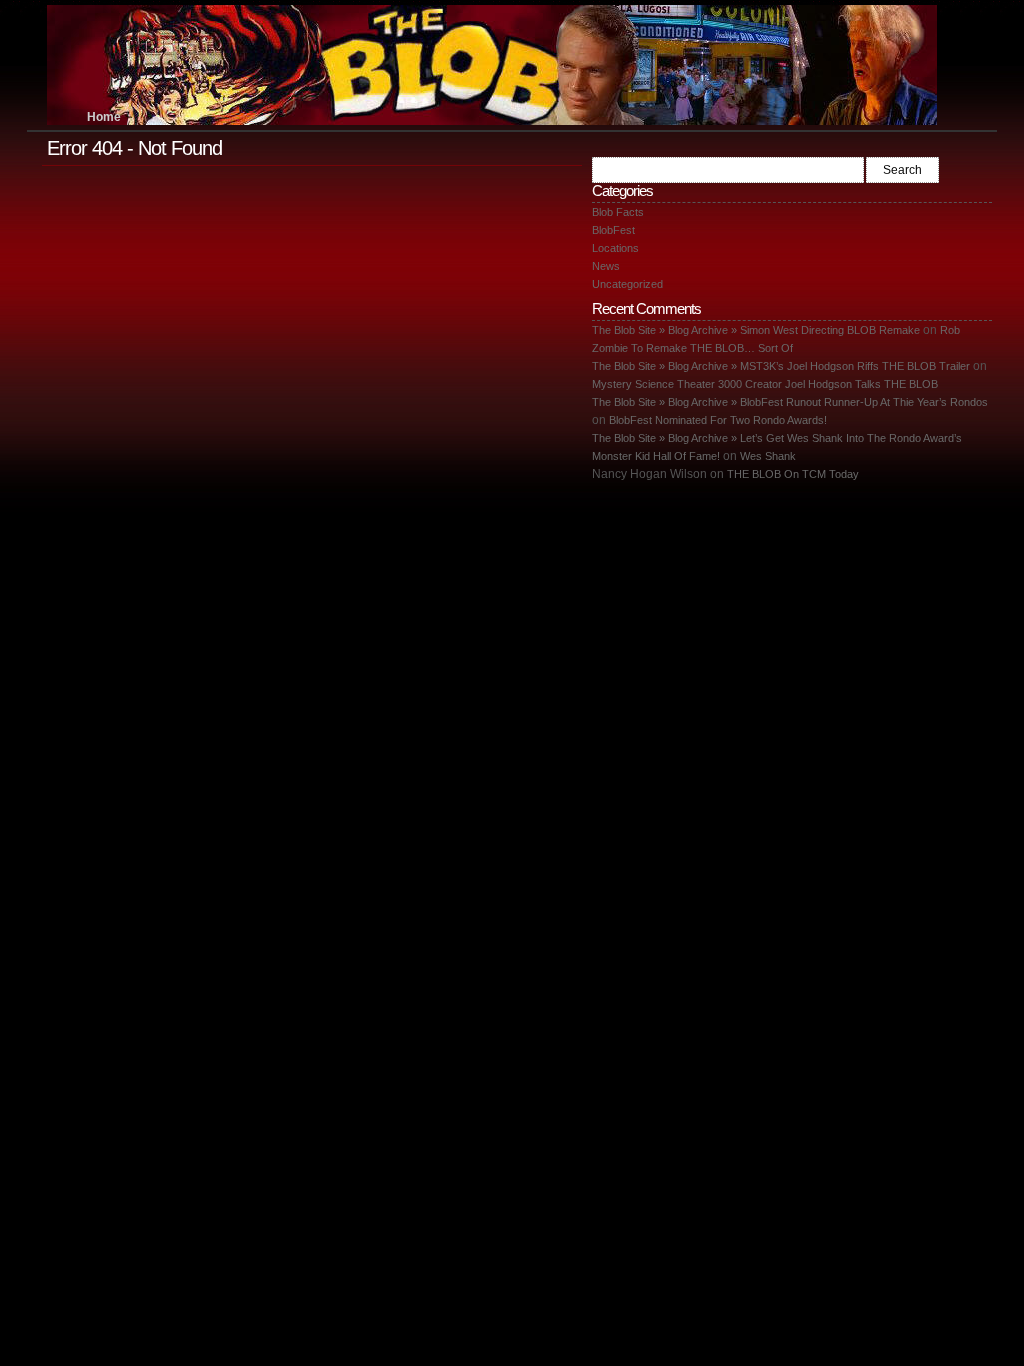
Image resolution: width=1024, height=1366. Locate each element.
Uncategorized (627, 284)
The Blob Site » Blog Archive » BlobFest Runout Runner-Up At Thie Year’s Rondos (790, 402)
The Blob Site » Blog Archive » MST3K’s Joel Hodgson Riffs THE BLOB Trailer (781, 366)
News (606, 266)
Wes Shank (768, 456)
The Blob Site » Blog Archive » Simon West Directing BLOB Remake (756, 330)
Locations (615, 248)
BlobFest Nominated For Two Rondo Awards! (718, 420)
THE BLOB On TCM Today (793, 474)
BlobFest (613, 230)
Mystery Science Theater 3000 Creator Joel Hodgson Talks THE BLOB (765, 384)
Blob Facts (618, 212)
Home (104, 117)
